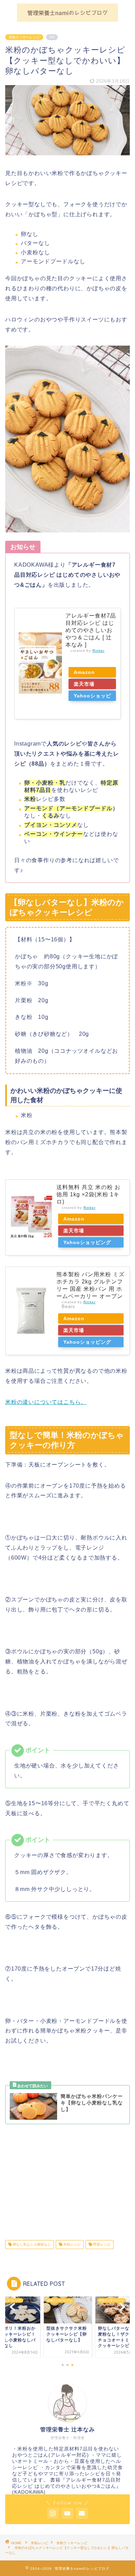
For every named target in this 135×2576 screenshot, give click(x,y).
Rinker (98, 651)
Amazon (84, 672)
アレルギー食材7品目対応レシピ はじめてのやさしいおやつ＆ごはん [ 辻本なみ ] (91, 630)
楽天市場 (84, 684)
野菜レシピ (101, 2244)
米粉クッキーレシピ (24, 37)
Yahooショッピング (92, 697)
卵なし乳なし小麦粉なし (31, 2244)
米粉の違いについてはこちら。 (46, 1402)
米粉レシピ (71, 2244)
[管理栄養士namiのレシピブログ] (67, 19)
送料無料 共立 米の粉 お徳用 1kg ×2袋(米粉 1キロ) (88, 1194)
